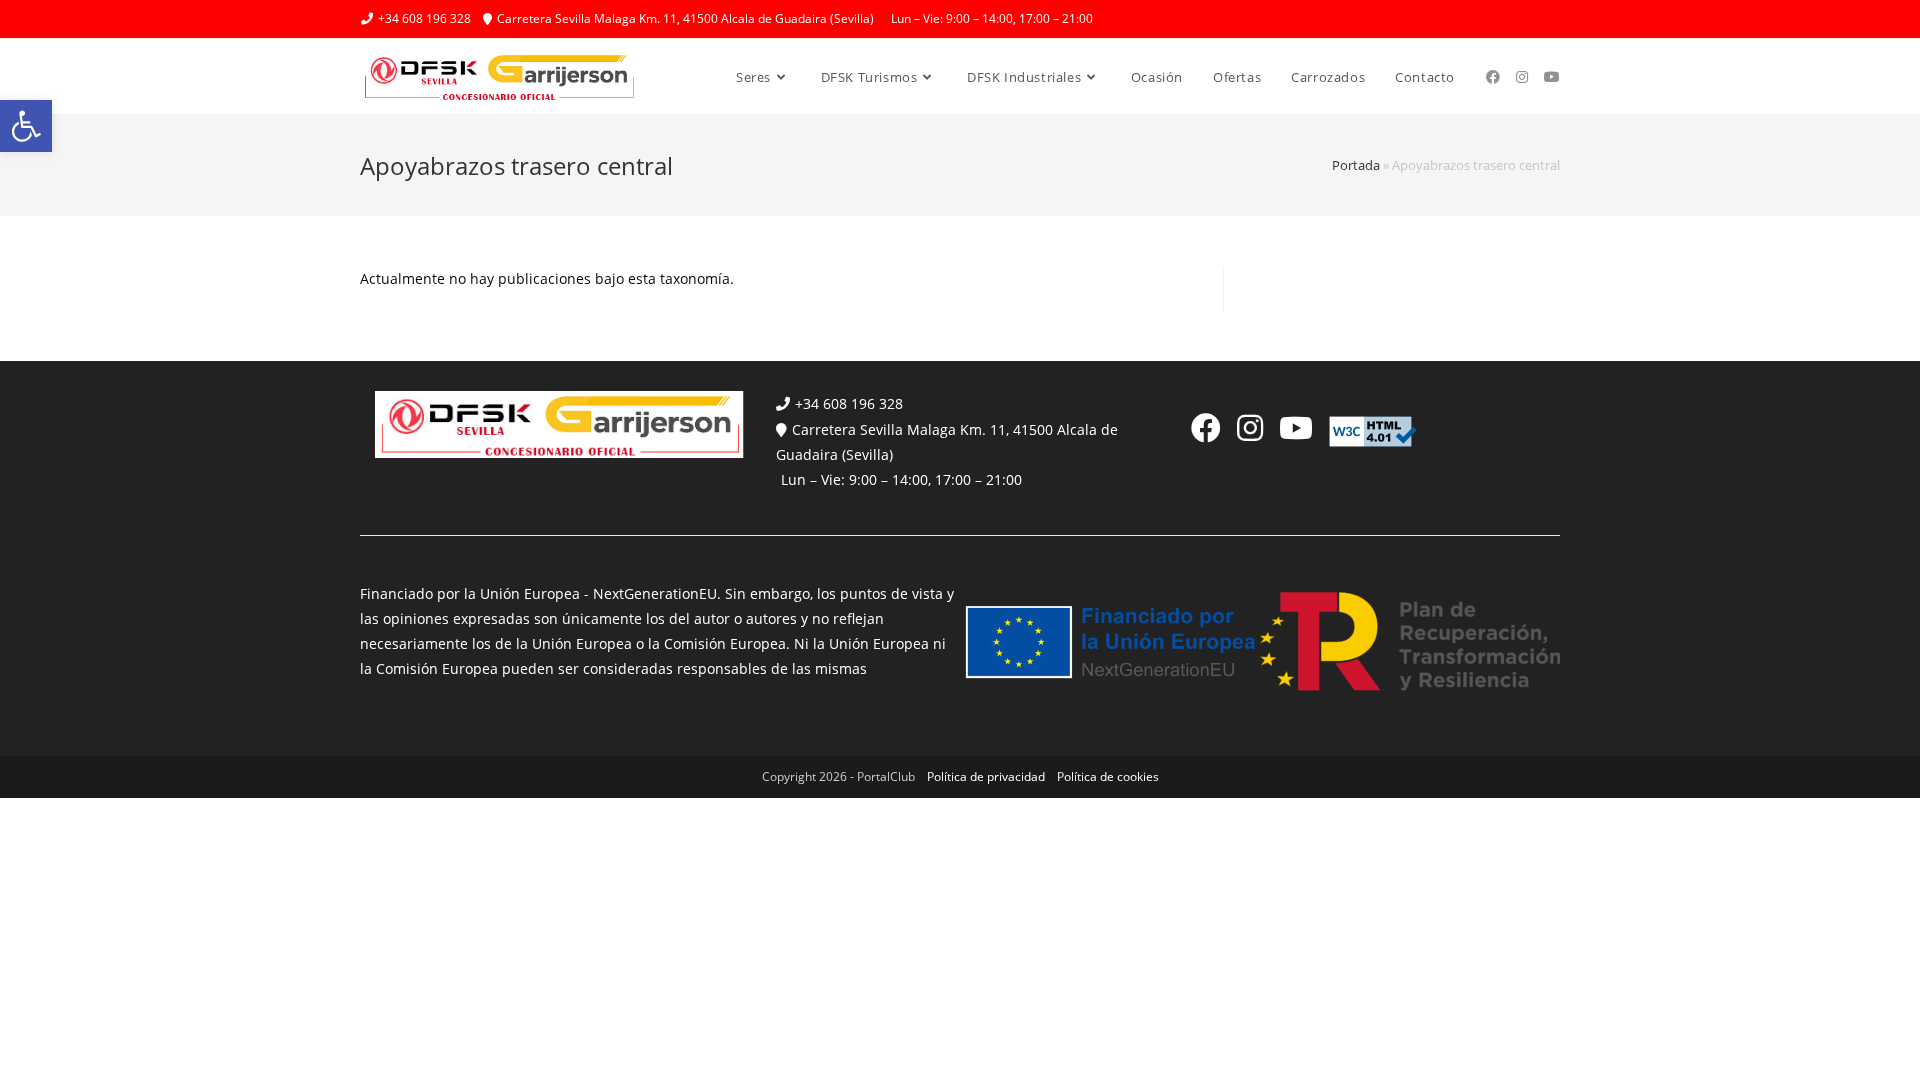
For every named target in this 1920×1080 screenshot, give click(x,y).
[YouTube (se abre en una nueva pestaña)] (1552, 77)
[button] (26, 126)
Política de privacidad (986, 776)
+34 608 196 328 (849, 403)
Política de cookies (1108, 776)
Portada (1356, 165)
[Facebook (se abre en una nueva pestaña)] (1493, 77)
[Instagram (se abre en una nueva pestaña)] (1522, 77)
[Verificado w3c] (1373, 429)
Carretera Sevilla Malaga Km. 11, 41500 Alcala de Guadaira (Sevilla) (947, 442)
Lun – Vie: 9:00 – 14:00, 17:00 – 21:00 (901, 479)
